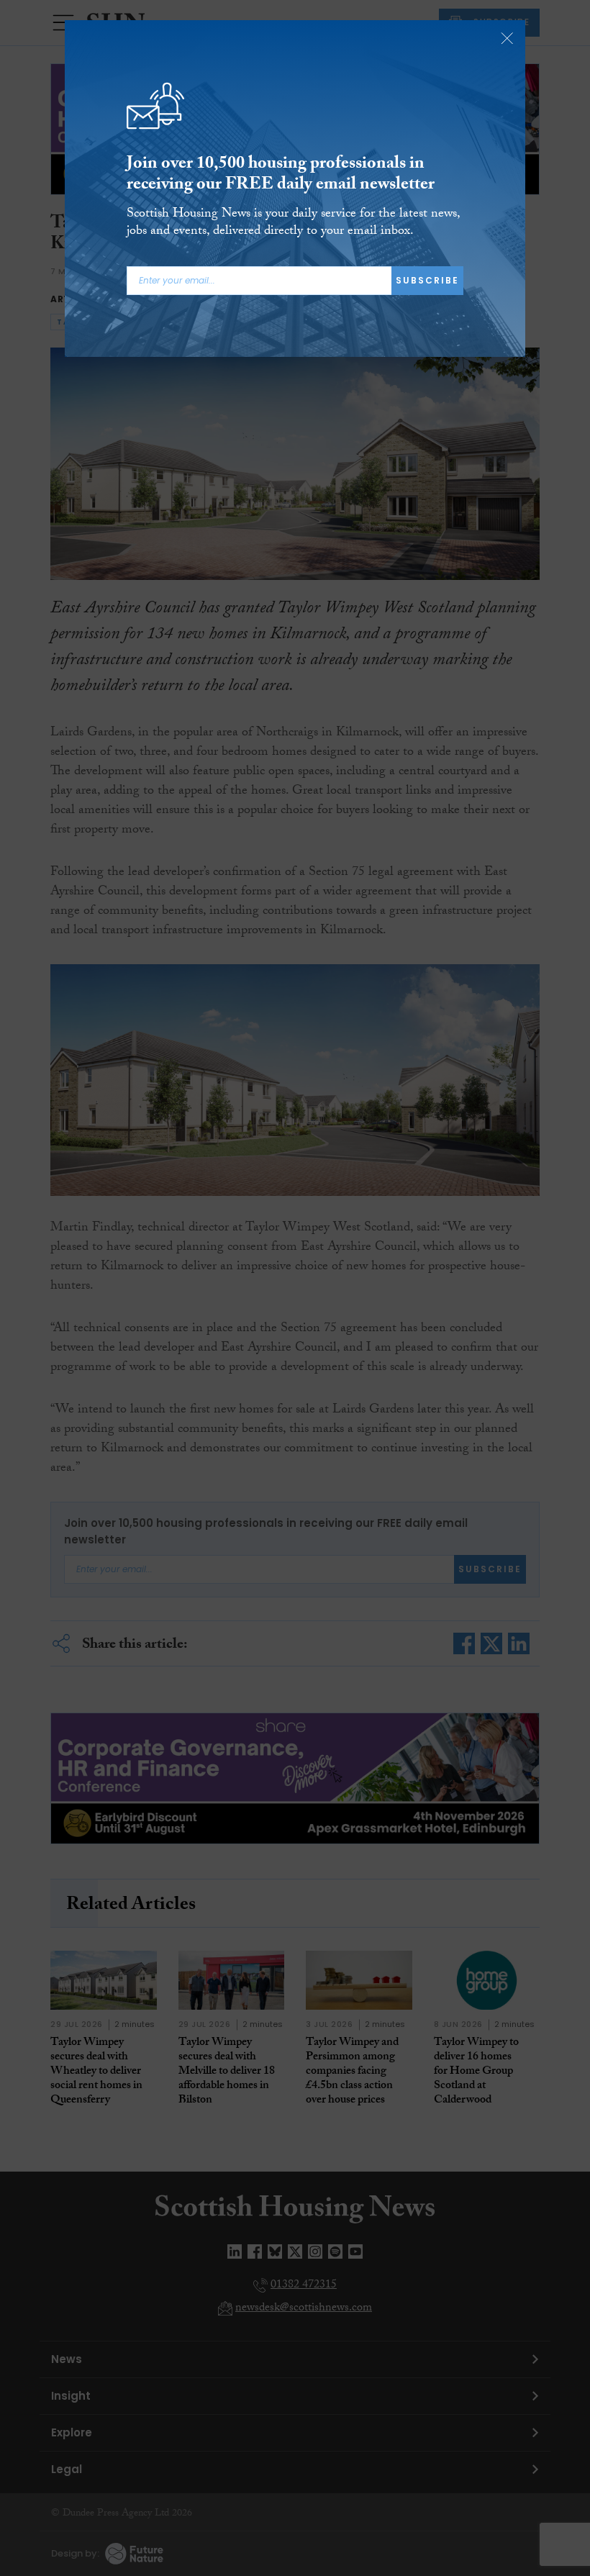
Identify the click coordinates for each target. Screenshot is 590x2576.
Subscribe (427, 280)
